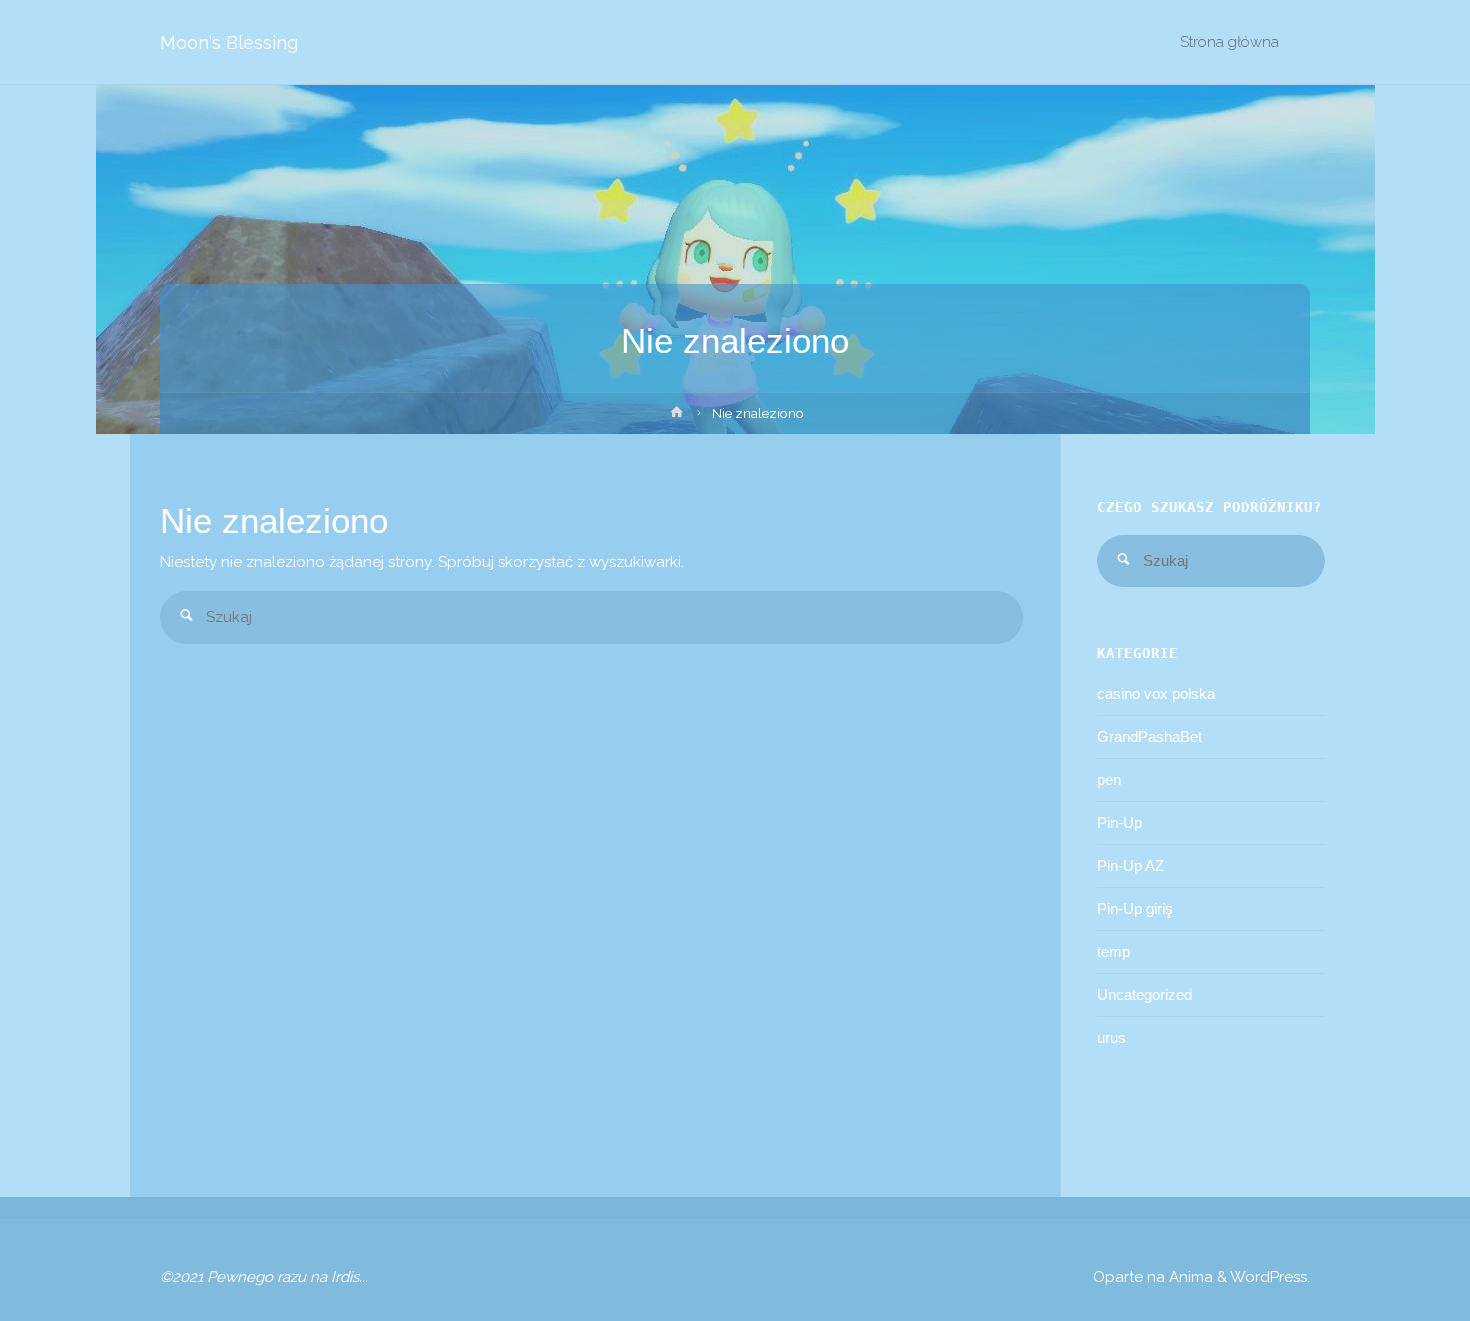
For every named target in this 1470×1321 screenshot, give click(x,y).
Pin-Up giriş (1135, 908)
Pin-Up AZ (1130, 865)
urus (1111, 1037)
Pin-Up (1119, 822)
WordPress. (1270, 1277)
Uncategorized (1144, 994)
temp (1113, 951)
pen (1109, 779)
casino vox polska (1156, 693)
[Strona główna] (677, 416)
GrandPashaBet (1149, 736)
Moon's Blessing (229, 42)
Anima (1189, 1277)
